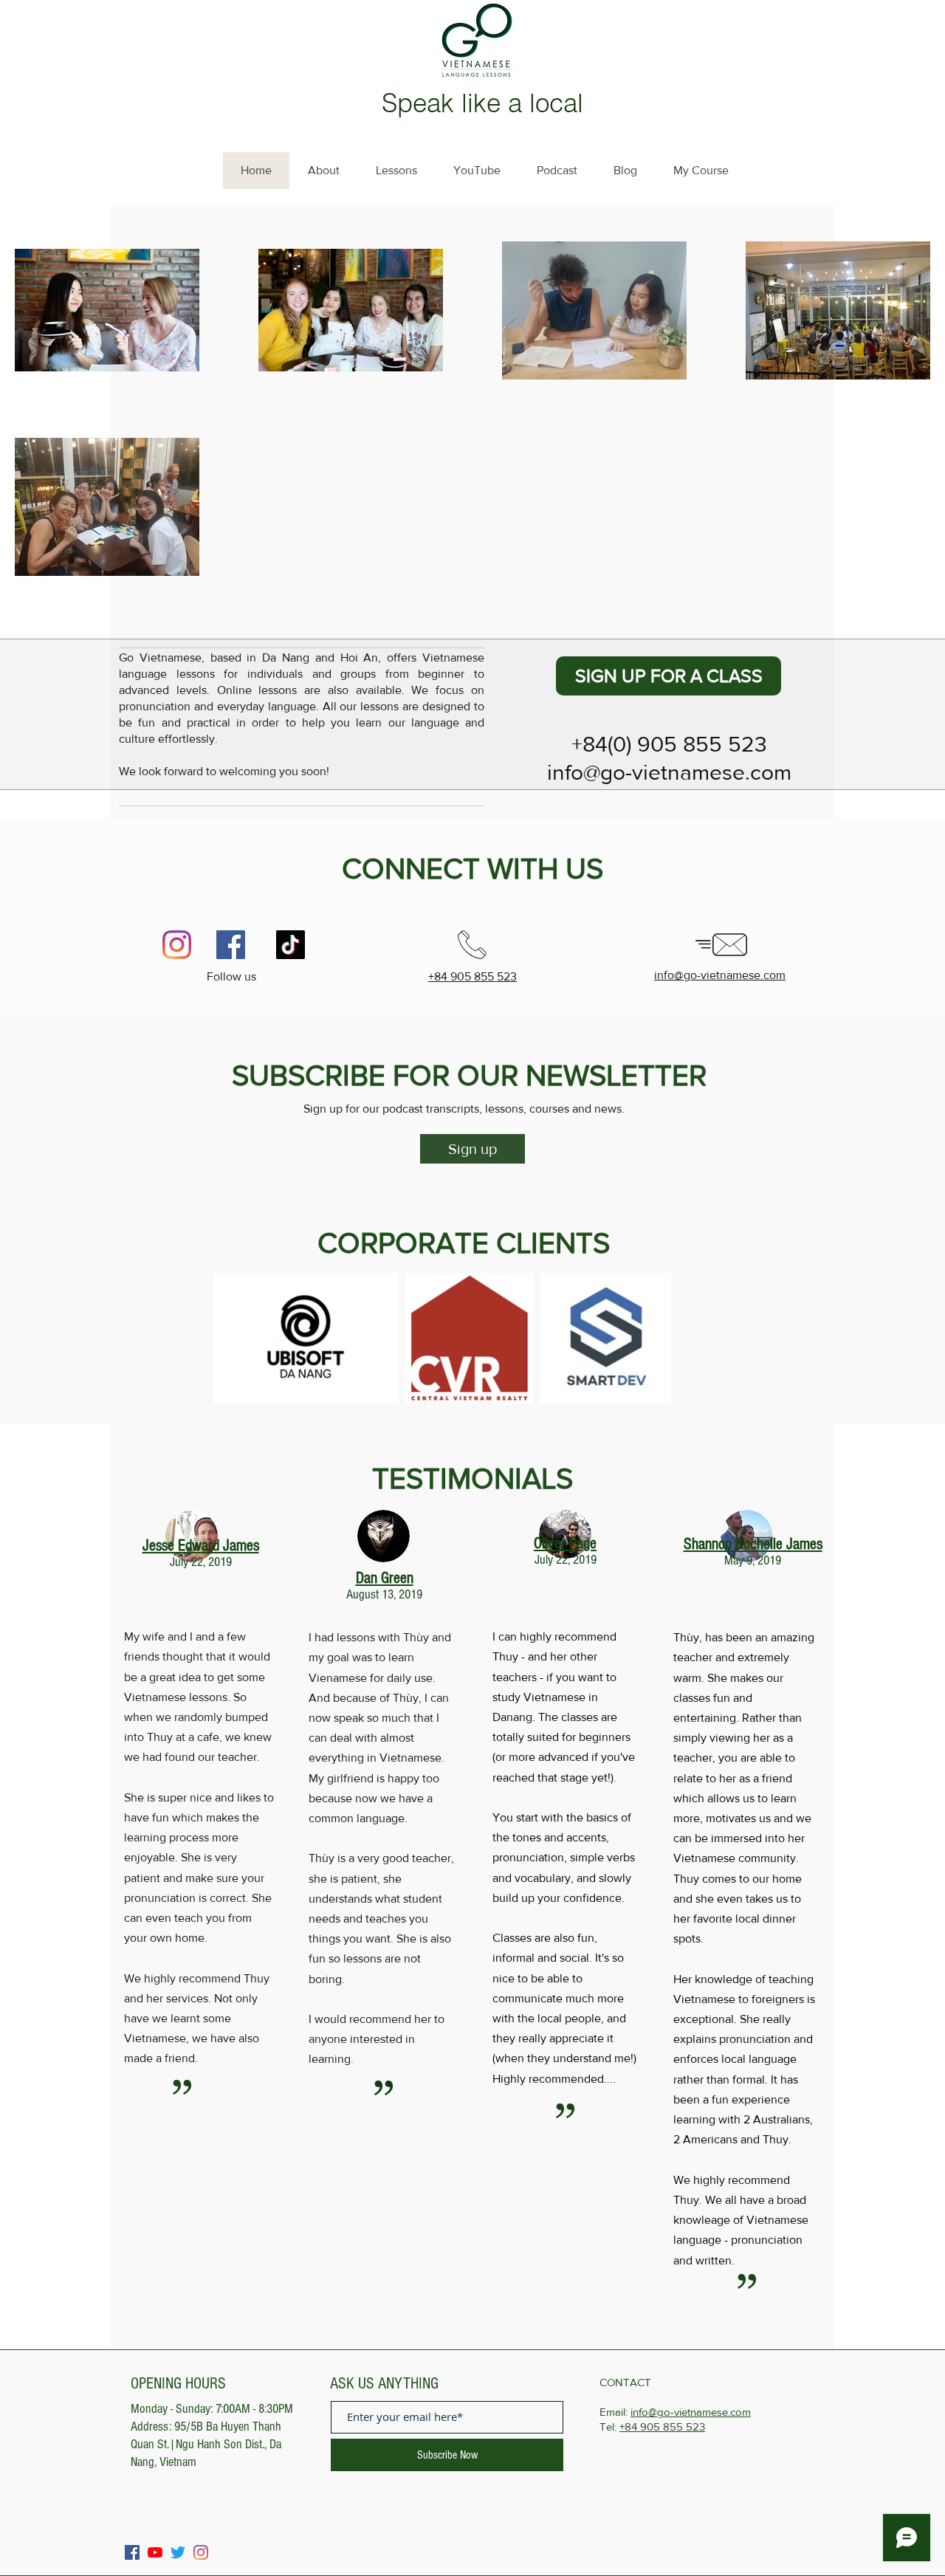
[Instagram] (177, 945)
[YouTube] (155, 2552)
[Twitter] (178, 2552)
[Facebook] (231, 945)
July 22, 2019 (201, 1562)
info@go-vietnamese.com (691, 2412)
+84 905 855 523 (662, 2426)
